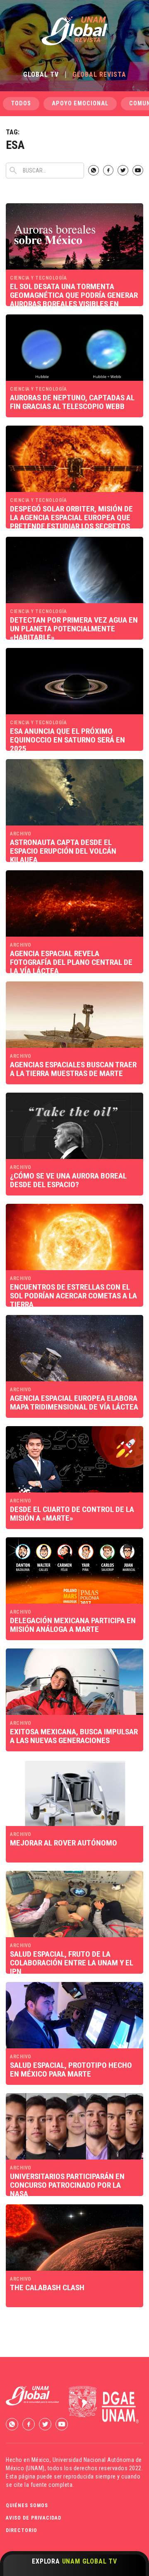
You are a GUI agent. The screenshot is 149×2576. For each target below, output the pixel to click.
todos (21, 103)
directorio (22, 2530)
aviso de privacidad (34, 2518)
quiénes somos (27, 2505)
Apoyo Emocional (80, 103)
